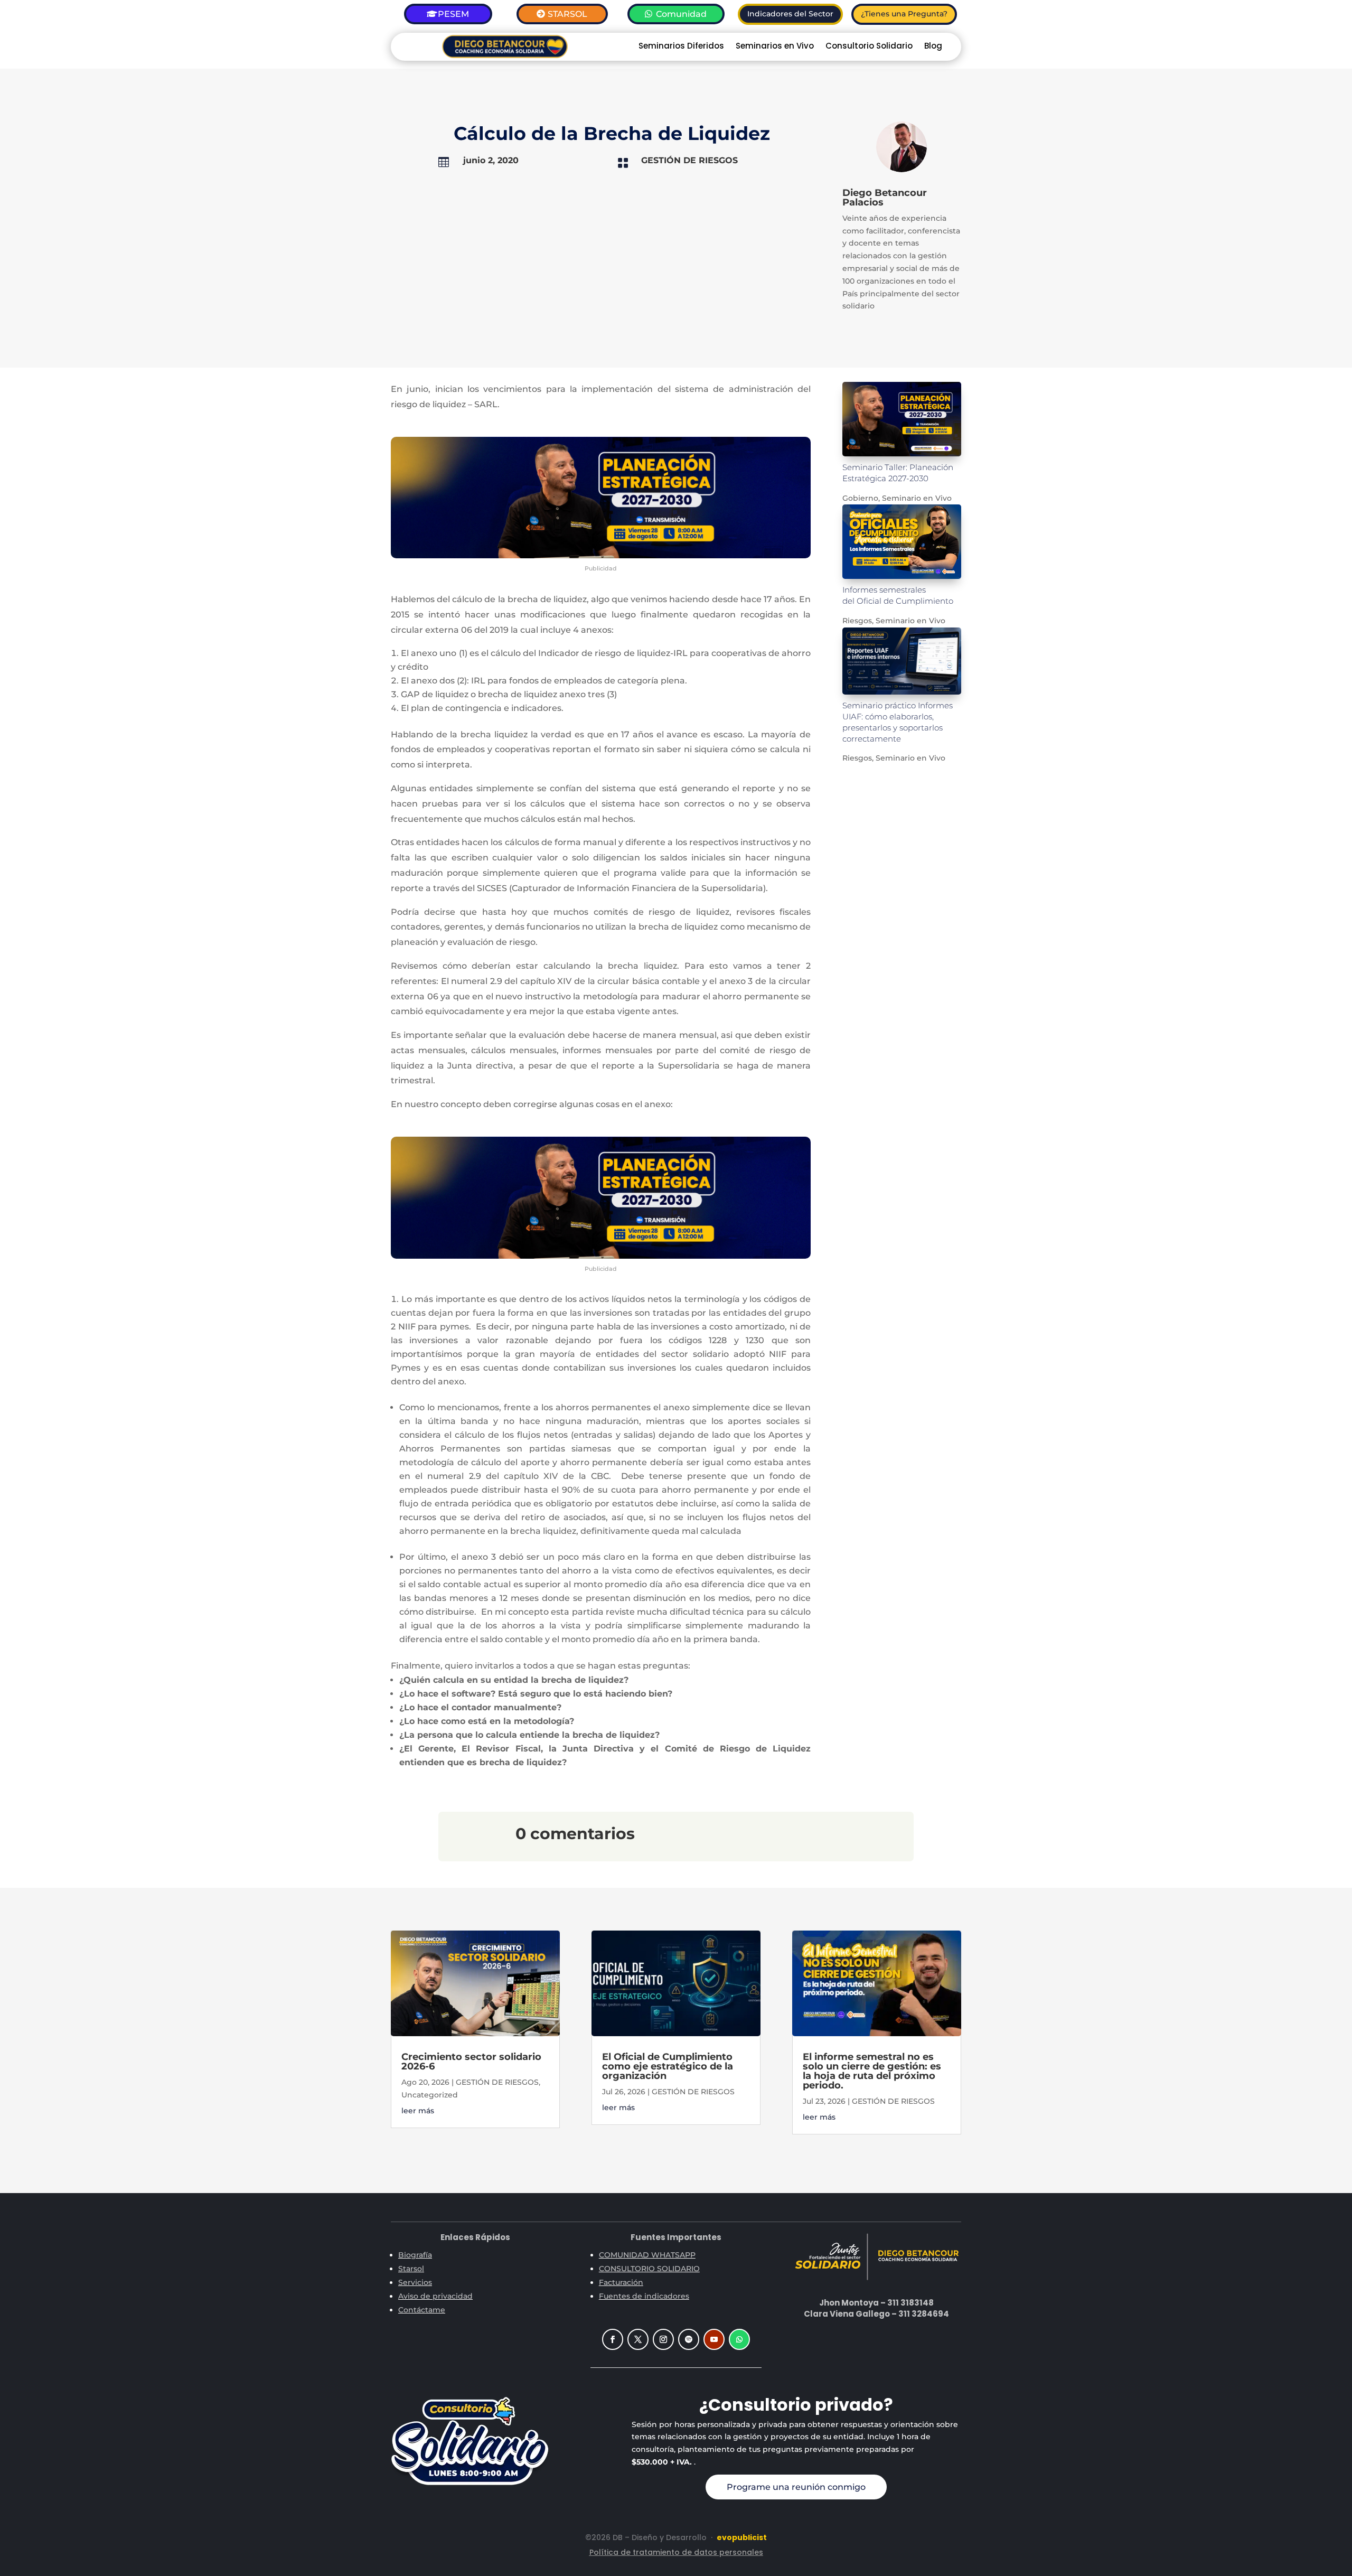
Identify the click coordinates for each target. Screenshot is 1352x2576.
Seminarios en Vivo (775, 47)
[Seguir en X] (638, 2339)
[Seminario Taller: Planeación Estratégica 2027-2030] (902, 419)
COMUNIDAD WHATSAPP (647, 2255)
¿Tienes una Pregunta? (904, 14)
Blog (933, 47)
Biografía (415, 2255)
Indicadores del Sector (790, 14)
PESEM (453, 14)
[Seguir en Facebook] (613, 2339)
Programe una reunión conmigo (796, 2487)
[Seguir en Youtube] (714, 2339)
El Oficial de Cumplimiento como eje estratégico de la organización (668, 2066)
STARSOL (567, 14)
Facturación (621, 2282)
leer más (418, 2111)
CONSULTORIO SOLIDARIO (649, 2269)
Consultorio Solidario (869, 47)
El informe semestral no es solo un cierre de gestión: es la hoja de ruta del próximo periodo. (872, 2071)
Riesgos (857, 621)
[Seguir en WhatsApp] (739, 2339)
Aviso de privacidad (435, 2296)
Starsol (411, 2269)
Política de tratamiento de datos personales (676, 2552)
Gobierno (860, 498)
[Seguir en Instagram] (663, 2339)
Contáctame (422, 2310)
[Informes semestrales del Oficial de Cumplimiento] (902, 542)
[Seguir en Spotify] (689, 2339)
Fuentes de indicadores (644, 2296)
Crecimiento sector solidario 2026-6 (471, 2062)
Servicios (415, 2282)
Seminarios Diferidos (681, 47)
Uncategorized (430, 2095)
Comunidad (681, 14)
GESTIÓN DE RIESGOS (689, 160)
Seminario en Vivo (917, 498)
